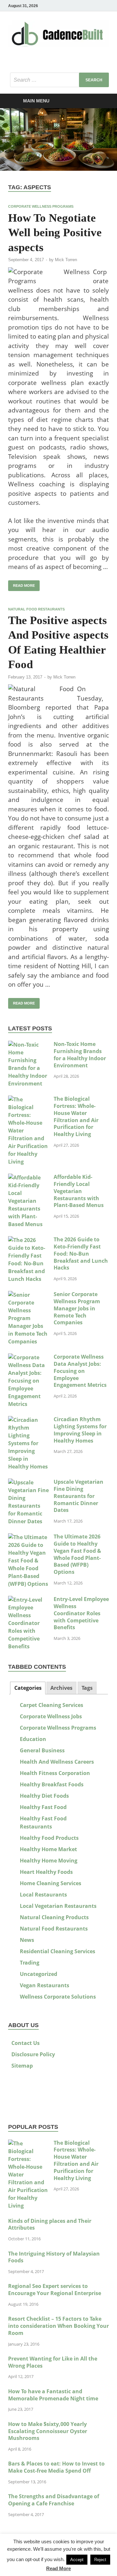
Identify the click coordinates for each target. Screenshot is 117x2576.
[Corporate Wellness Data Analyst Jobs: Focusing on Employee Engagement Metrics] (28, 1357)
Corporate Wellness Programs (41, 206)
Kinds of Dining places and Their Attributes (50, 2224)
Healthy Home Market (48, 1849)
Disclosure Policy (33, 2054)
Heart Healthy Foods (46, 1872)
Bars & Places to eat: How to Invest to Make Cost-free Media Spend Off (56, 2467)
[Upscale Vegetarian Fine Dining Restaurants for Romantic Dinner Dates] (28, 1482)
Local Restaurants (43, 1895)
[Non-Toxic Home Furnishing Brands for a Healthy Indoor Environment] (28, 1045)
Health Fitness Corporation (55, 1773)
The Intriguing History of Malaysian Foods (54, 2257)
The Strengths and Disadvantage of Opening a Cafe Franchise (54, 2500)
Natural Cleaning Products (54, 1917)
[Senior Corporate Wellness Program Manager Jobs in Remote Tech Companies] (28, 1295)
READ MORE (21, 584)
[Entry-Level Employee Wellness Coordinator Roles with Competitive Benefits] (28, 1600)
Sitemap (22, 2066)
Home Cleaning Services (51, 1883)
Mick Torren (66, 260)
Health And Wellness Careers (57, 1762)
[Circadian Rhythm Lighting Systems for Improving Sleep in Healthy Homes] (28, 1420)
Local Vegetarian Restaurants (58, 1906)
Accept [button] (77, 2560)
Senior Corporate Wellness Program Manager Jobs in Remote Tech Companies (77, 1308)
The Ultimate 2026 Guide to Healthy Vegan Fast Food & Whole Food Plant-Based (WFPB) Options (77, 1554)
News (27, 1940)
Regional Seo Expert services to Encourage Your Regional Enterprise (55, 2290)
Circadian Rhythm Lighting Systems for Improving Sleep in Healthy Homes (80, 1430)
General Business (42, 1750)
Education (33, 1739)
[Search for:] (59, 80)
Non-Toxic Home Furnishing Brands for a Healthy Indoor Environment (80, 1055)
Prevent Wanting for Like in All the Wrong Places (53, 2362)
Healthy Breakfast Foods (52, 1784)
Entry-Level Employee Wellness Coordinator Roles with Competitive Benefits (81, 1613)
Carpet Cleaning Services (52, 1705)
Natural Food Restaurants (36, 609)
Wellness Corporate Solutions (58, 1997)
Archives (61, 1688)
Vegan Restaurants (45, 1985)
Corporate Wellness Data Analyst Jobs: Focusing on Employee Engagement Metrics (80, 1371)
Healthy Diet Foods (44, 1796)
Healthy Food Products (49, 1838)
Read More (58, 2568)
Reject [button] (100, 2560)
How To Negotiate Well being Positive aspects (55, 233)
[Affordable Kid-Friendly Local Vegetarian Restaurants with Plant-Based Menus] (28, 1178)
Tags (87, 1688)
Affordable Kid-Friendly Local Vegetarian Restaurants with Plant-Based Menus (79, 1191)
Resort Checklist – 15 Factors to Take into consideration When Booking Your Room (58, 2326)
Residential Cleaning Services (58, 1951)
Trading (30, 1963)
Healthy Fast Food (43, 1807)
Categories (28, 1688)
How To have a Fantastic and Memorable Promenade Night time (53, 2395)
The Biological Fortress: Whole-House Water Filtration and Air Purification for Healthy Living (76, 1116)
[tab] (28, 1688)
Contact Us (26, 2043)
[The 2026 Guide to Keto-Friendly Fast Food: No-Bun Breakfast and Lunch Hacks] (28, 1240)
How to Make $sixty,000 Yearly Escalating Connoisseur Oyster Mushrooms (48, 2431)
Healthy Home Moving (49, 1861)
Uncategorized (39, 1974)
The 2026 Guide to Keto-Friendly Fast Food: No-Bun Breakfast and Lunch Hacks (81, 1253)
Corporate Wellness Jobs (51, 1716)
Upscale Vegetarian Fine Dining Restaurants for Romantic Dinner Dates (78, 1496)
